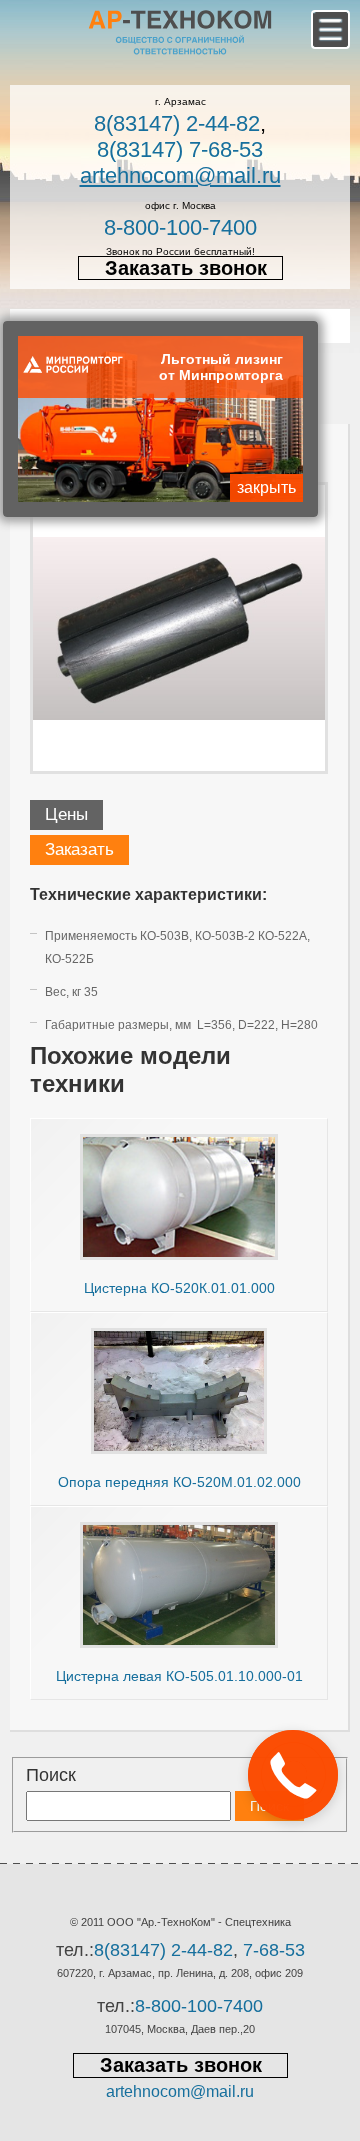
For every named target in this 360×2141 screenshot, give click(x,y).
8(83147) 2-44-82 (177, 123)
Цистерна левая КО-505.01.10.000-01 (179, 1676)
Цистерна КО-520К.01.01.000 (179, 1288)
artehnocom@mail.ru (180, 175)
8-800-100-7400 (180, 227)
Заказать (79, 849)
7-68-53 (274, 1950)
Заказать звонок (186, 268)
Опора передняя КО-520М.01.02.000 (179, 1482)
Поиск (51, 1775)
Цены (66, 814)
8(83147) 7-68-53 (180, 149)
